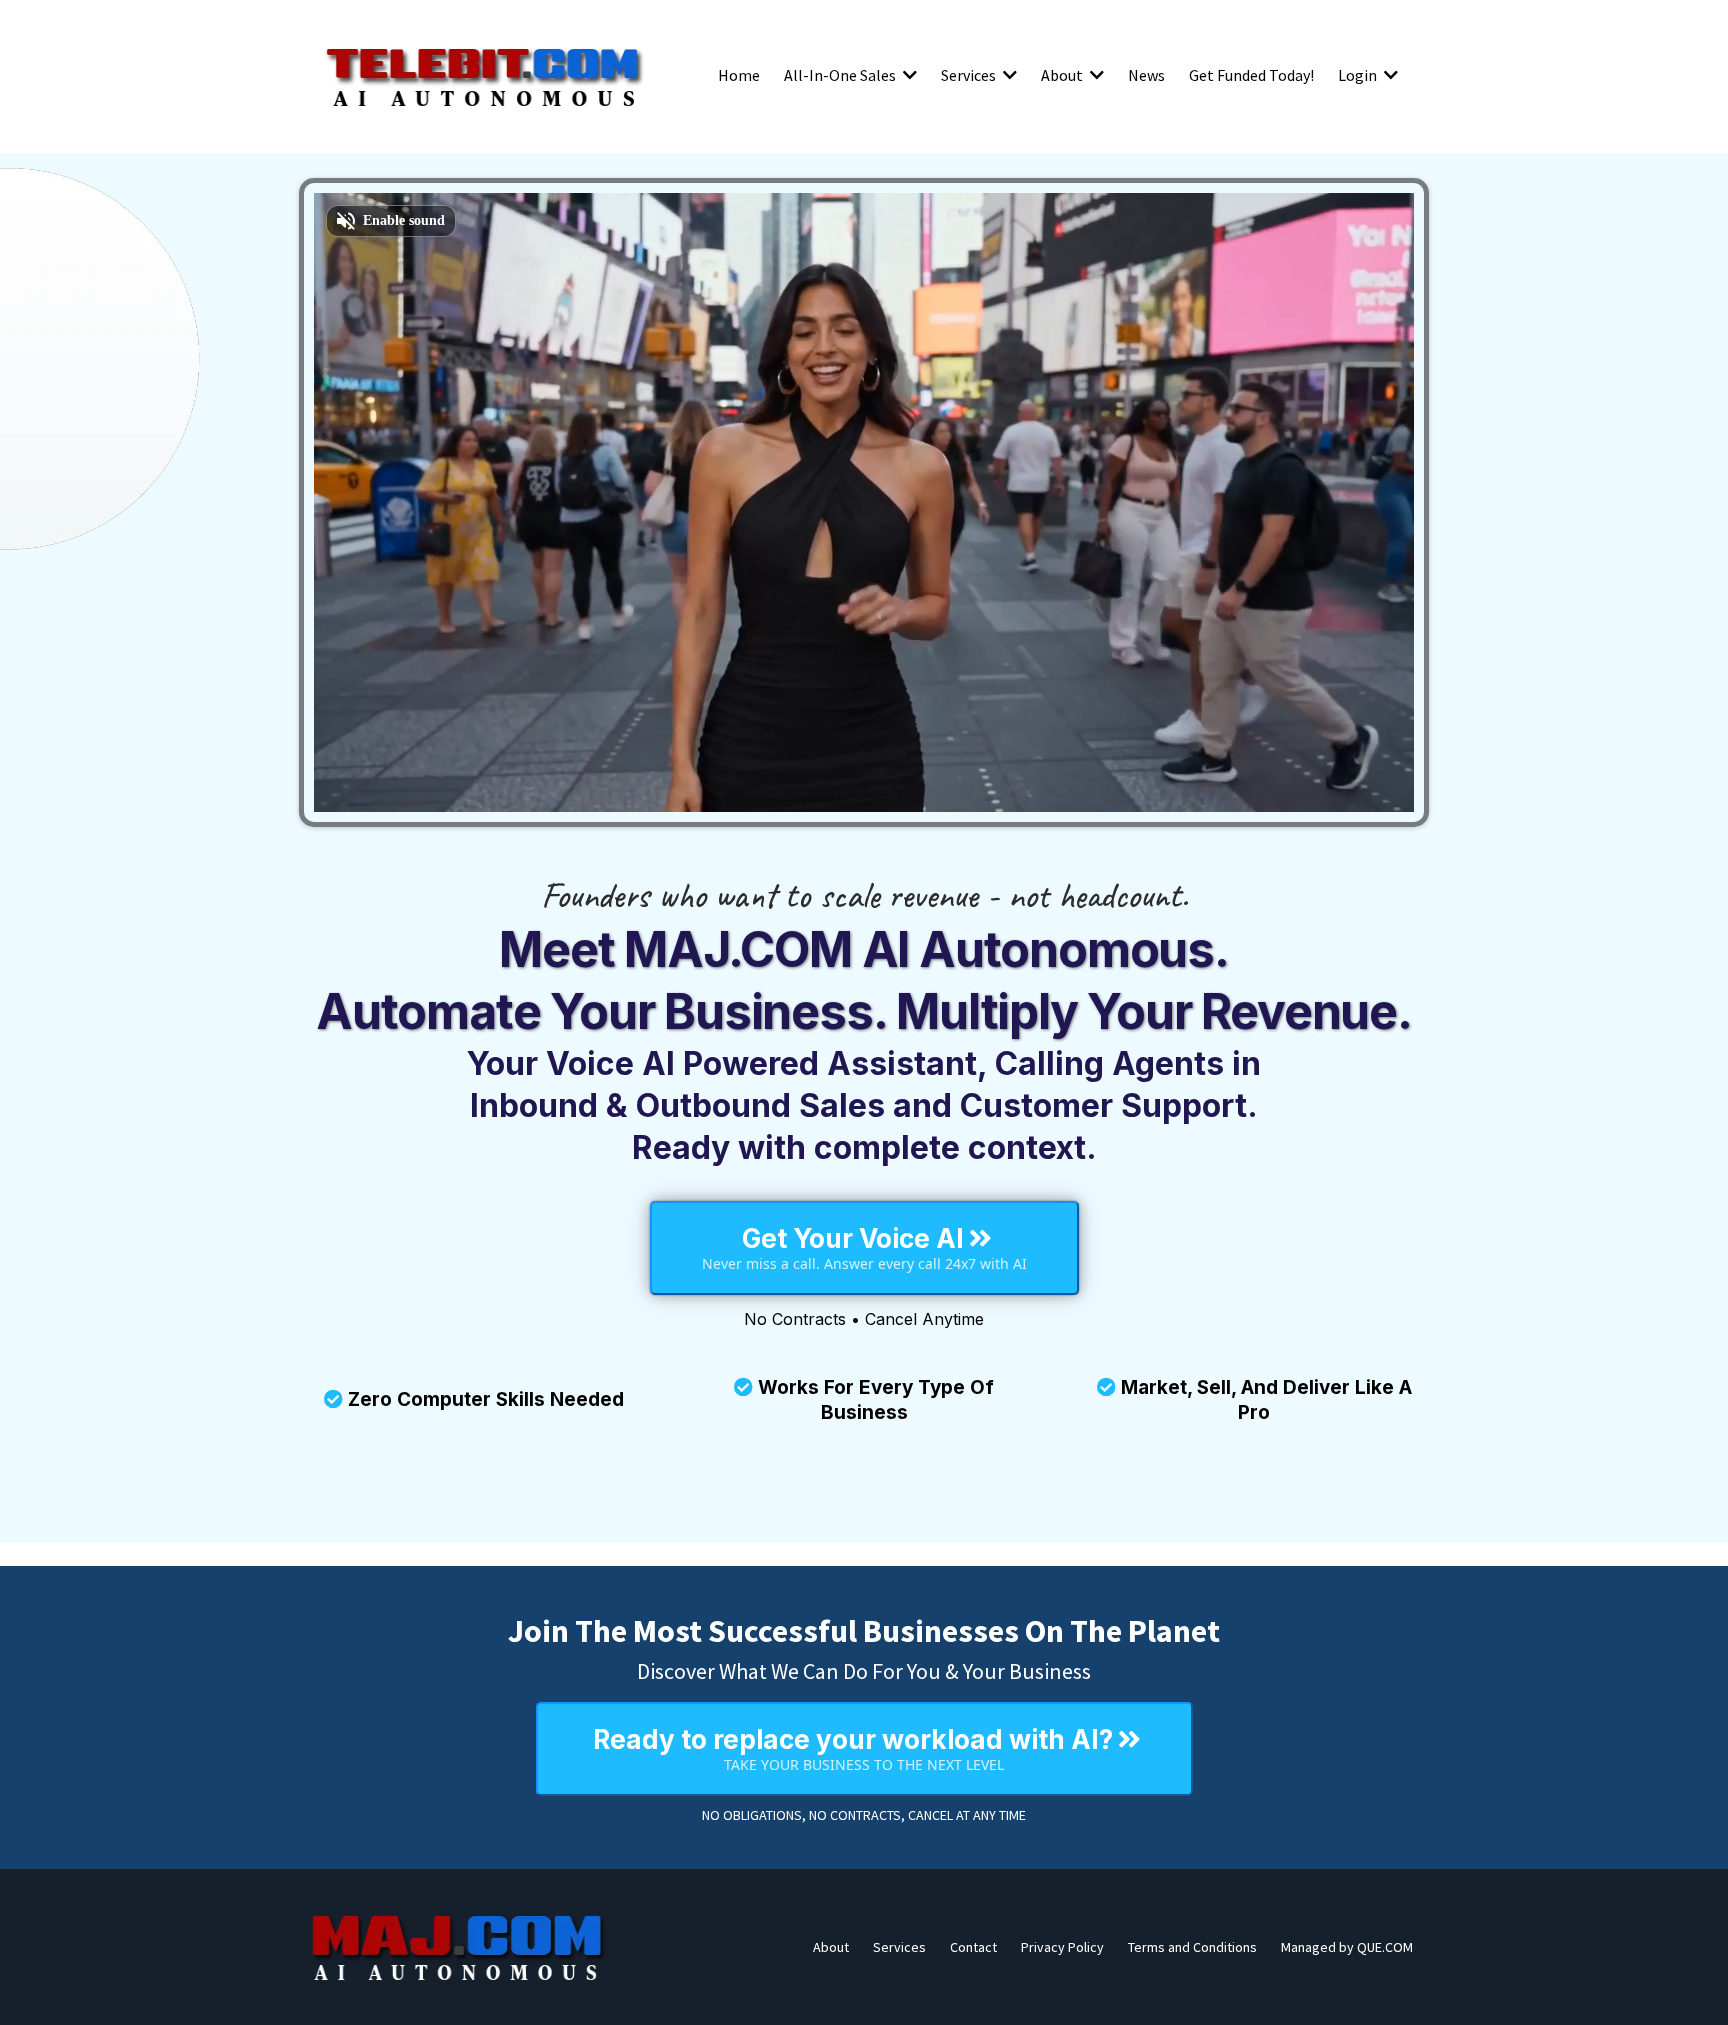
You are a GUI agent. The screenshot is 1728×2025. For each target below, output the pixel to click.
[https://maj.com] (459, 1947)
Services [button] (970, 75)
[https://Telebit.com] (484, 75)
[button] (908, 75)
